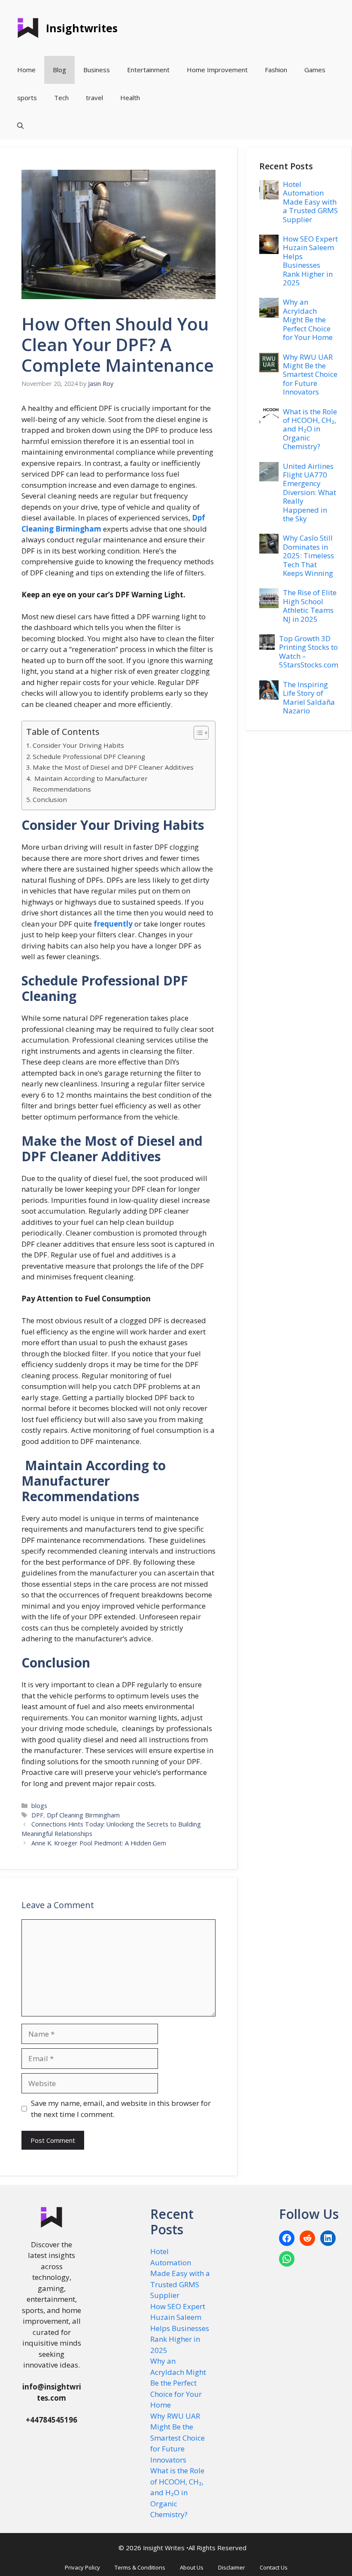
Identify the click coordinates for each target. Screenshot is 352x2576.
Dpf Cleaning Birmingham (83, 1815)
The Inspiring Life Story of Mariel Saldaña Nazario (309, 698)
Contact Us (274, 2567)
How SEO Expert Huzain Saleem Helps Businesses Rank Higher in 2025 (310, 261)
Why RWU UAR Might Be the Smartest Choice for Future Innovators (310, 375)
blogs (39, 1806)
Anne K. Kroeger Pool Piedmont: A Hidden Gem (99, 1843)
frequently (113, 924)
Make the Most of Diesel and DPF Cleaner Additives (113, 767)
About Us (192, 2567)
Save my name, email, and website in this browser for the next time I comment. (121, 2109)
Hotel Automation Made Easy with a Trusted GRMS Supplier (310, 202)
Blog (59, 70)
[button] (20, 126)
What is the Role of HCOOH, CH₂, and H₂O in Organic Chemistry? (310, 429)
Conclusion (50, 799)
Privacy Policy (82, 2567)
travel (94, 98)
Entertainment (148, 70)
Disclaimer (232, 2567)
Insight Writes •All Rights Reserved (195, 2548)
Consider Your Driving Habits (78, 745)
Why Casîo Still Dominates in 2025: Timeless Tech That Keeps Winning (308, 555)
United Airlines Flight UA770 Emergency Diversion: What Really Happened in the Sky (310, 492)
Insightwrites (82, 28)
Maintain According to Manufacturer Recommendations (90, 784)
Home (26, 70)
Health (130, 98)
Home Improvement (217, 70)
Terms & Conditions (140, 2567)
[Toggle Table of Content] (197, 733)
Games (315, 70)
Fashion (276, 70)
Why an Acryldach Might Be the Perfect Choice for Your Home (308, 320)
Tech (61, 98)
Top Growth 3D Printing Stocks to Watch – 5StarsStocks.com (309, 652)
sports (27, 98)
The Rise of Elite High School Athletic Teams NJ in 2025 (310, 606)
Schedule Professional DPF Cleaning (89, 756)
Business (97, 70)
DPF (37, 1815)
